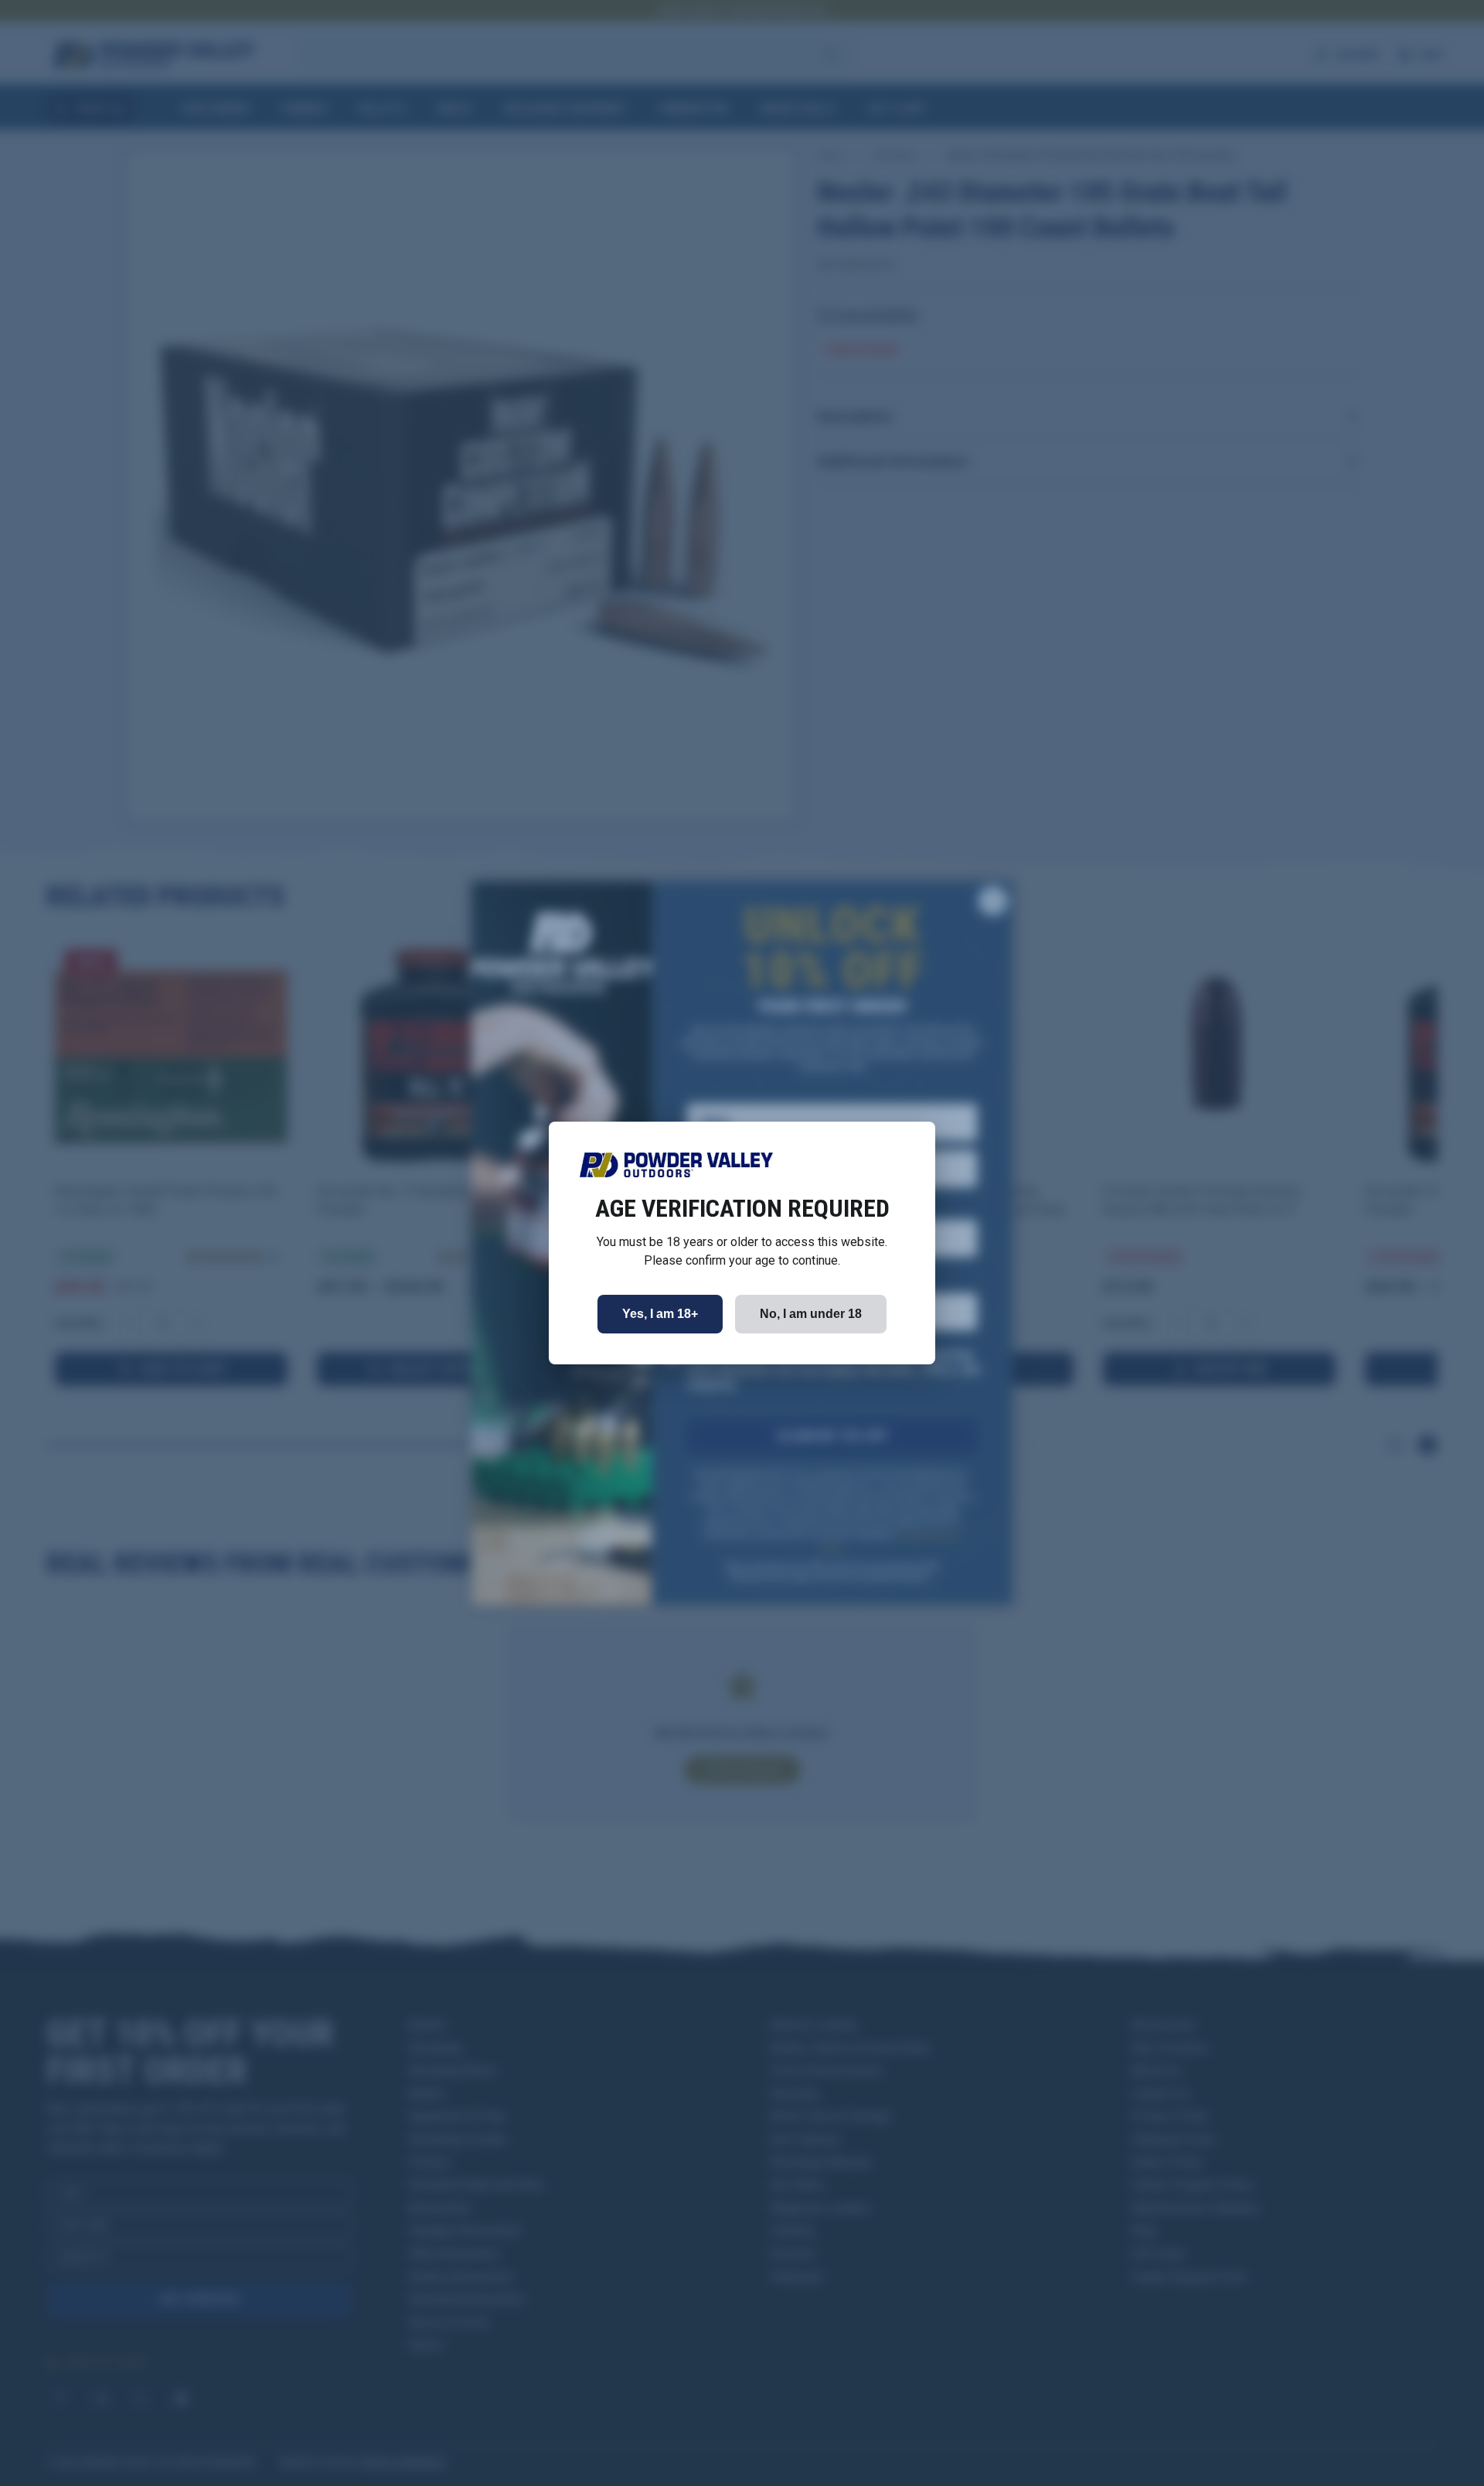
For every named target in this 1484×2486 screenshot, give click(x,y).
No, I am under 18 (811, 1314)
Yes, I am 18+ (660, 1314)
